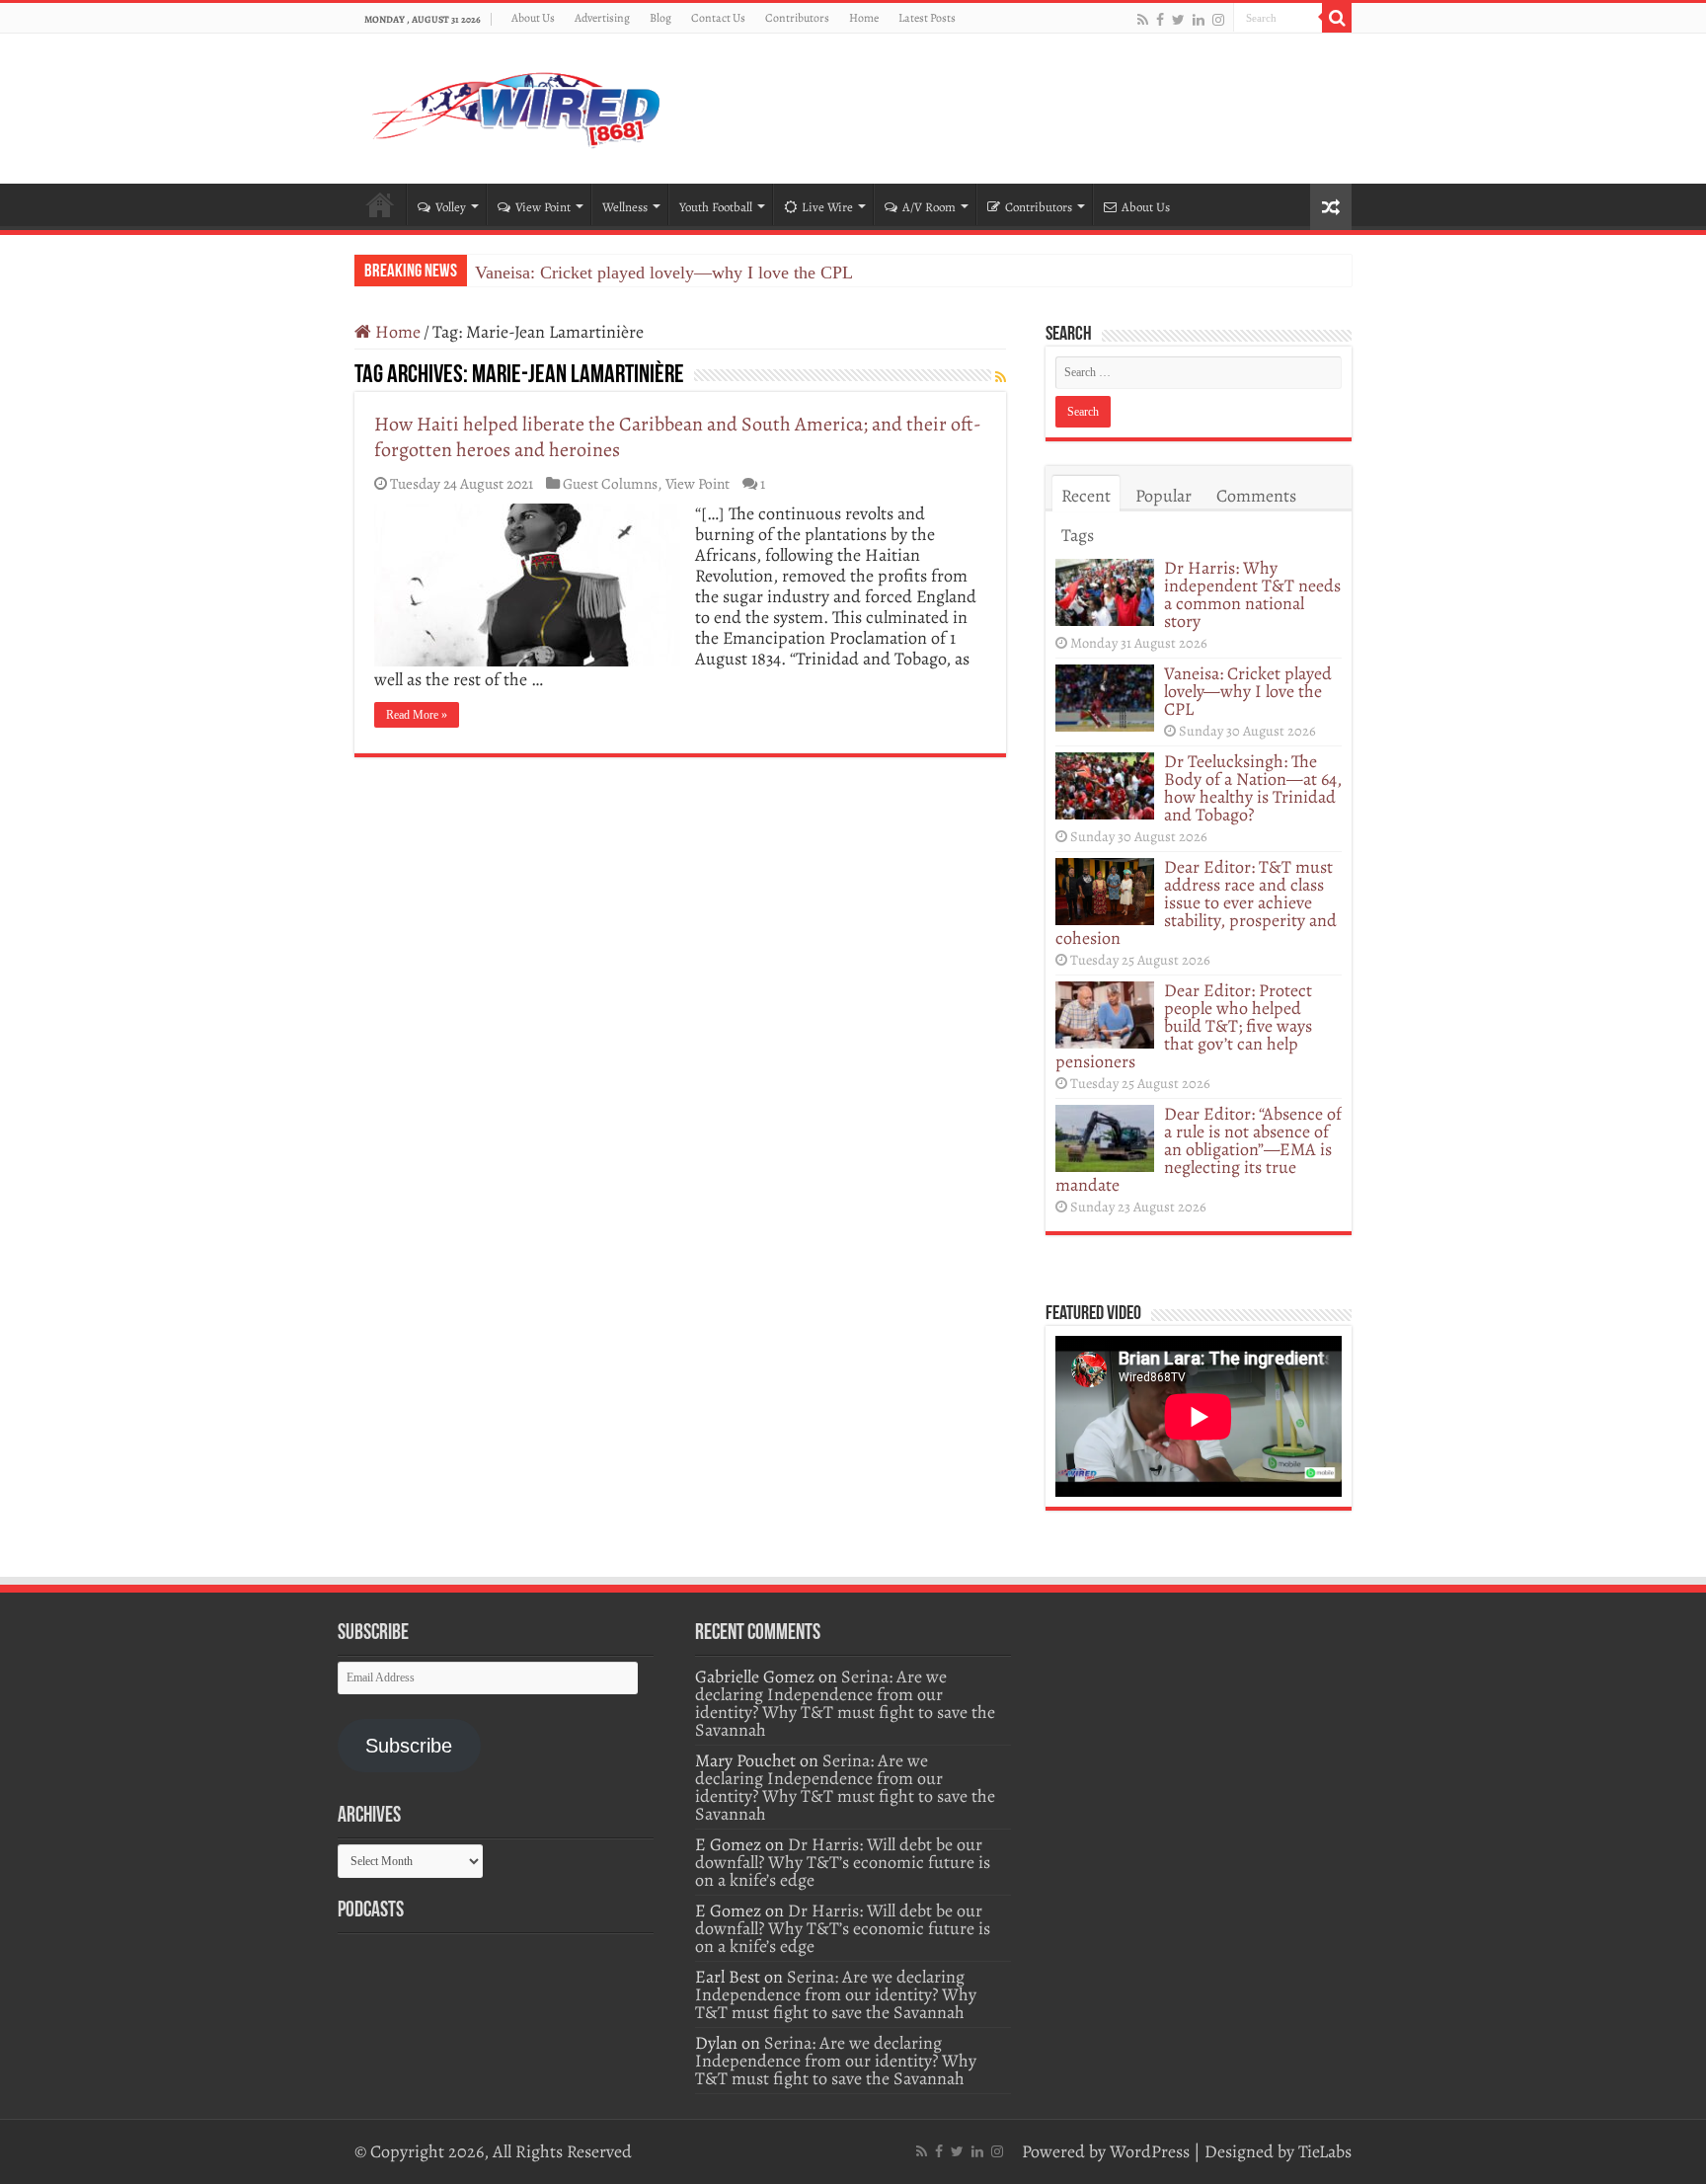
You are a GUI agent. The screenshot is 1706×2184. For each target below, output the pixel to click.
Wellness (625, 207)
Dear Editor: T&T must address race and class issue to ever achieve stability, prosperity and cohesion (1196, 902)
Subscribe (409, 1746)
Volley (451, 207)
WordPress (1150, 2151)
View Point (543, 207)
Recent (1086, 496)
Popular (1163, 496)
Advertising (602, 18)
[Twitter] (1178, 19)
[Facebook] (1160, 19)
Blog (660, 18)
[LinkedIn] (1199, 19)
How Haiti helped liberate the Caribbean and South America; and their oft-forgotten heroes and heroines (678, 437)
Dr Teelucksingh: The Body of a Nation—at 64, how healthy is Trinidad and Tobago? (1253, 788)
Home (864, 18)
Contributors (797, 18)
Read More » (417, 715)
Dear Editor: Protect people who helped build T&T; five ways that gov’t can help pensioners (1184, 1026)
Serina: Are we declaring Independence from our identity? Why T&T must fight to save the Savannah (845, 1703)
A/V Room (929, 207)
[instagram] (1218, 19)
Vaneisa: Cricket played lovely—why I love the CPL (664, 273)
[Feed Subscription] (1001, 378)
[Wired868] (517, 105)
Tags (1078, 535)
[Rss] (1143, 19)
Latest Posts (927, 18)
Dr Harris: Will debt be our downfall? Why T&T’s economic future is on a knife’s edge (843, 1862)
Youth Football (716, 207)
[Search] (1337, 18)
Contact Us (718, 18)
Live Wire (827, 207)
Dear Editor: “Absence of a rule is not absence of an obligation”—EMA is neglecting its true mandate (1199, 1149)
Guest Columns (610, 483)
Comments (1256, 496)
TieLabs (1325, 2151)
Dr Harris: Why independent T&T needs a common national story (1252, 594)
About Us (533, 18)
